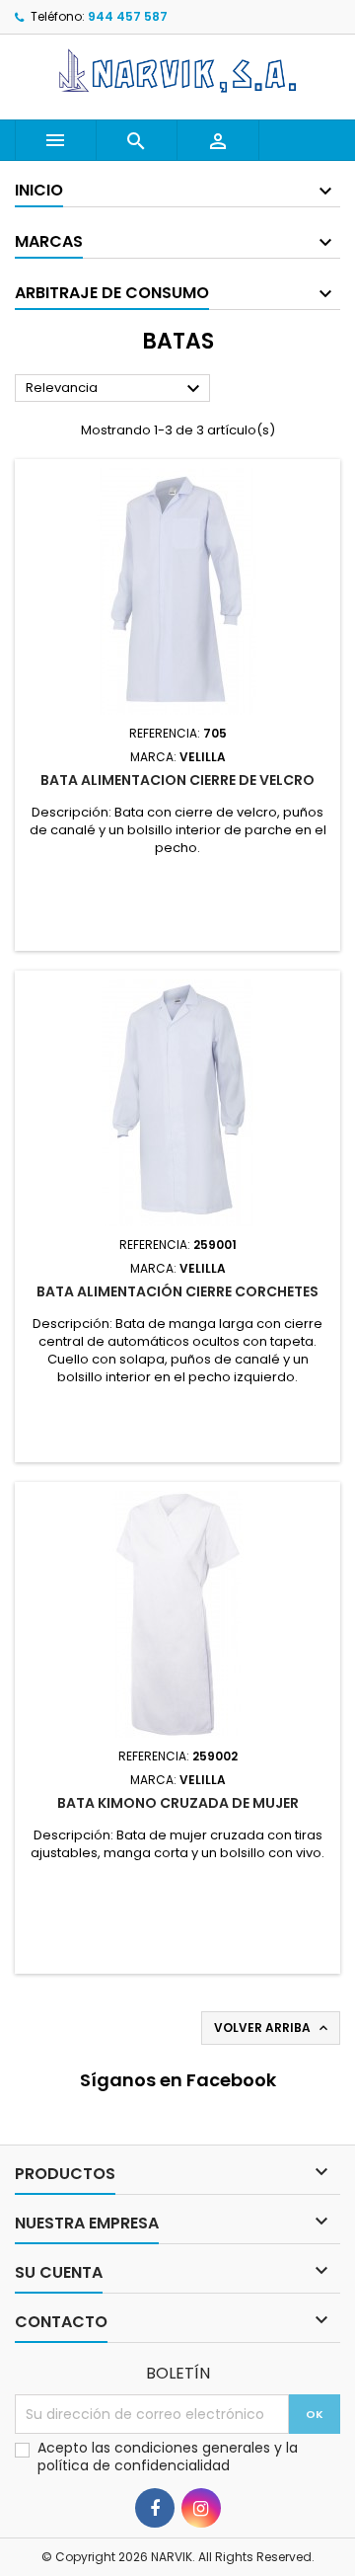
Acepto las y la (168, 2457)
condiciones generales (194, 2448)
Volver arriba (273, 2028)
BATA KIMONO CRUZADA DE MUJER (178, 1803)
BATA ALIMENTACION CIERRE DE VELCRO (177, 780)
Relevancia (115, 389)
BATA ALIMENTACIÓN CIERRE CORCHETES (177, 1291)
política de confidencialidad (134, 2465)
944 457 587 (128, 16)
